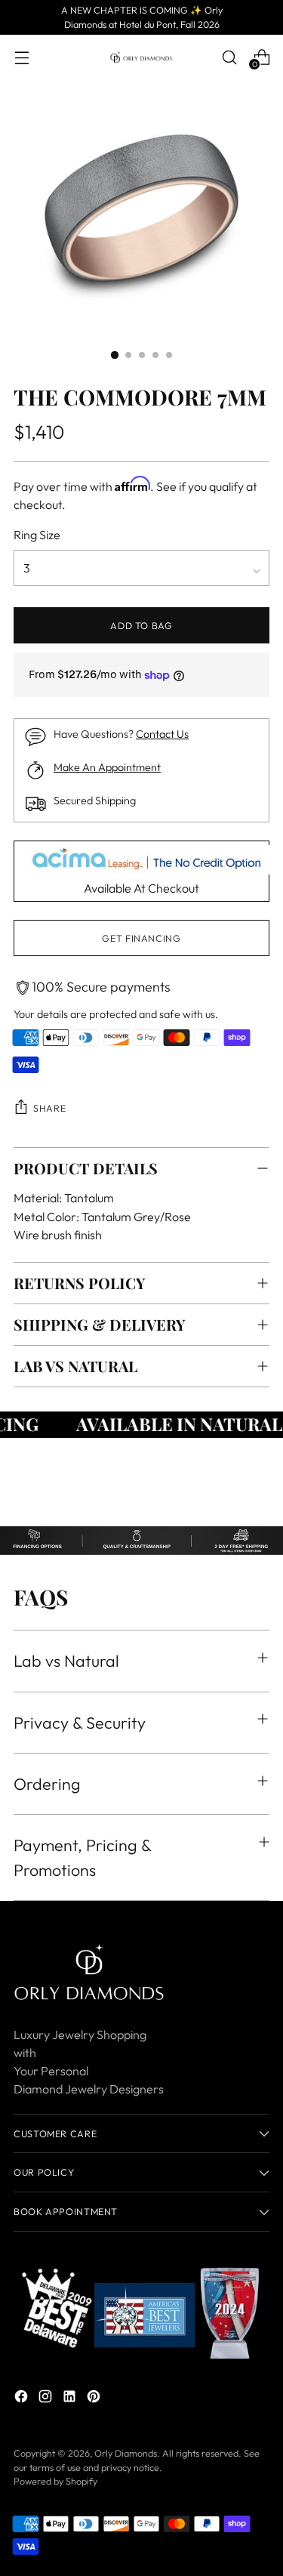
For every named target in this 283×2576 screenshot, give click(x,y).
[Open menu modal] (22, 57)
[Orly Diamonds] (142, 57)
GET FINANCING (141, 938)
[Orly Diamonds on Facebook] (23, 2399)
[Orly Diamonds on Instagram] (47, 2399)
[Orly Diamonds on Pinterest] (95, 2399)
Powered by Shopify (55, 2481)
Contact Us (162, 734)
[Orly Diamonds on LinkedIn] (71, 2399)
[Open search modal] (229, 57)
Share (49, 1108)
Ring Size (37, 535)
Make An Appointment (107, 767)
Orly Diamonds (126, 2453)
